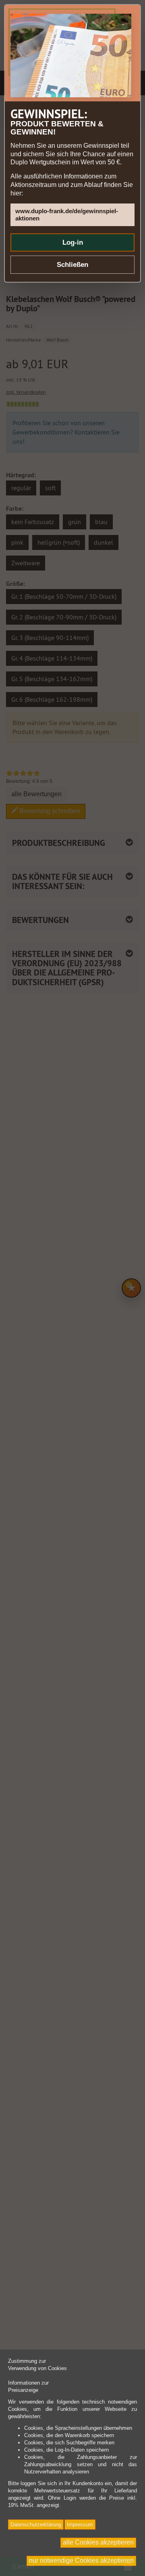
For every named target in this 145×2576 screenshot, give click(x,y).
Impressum (80, 2525)
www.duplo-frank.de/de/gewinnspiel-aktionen (67, 215)
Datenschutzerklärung (36, 2525)
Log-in (73, 242)
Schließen (72, 265)
